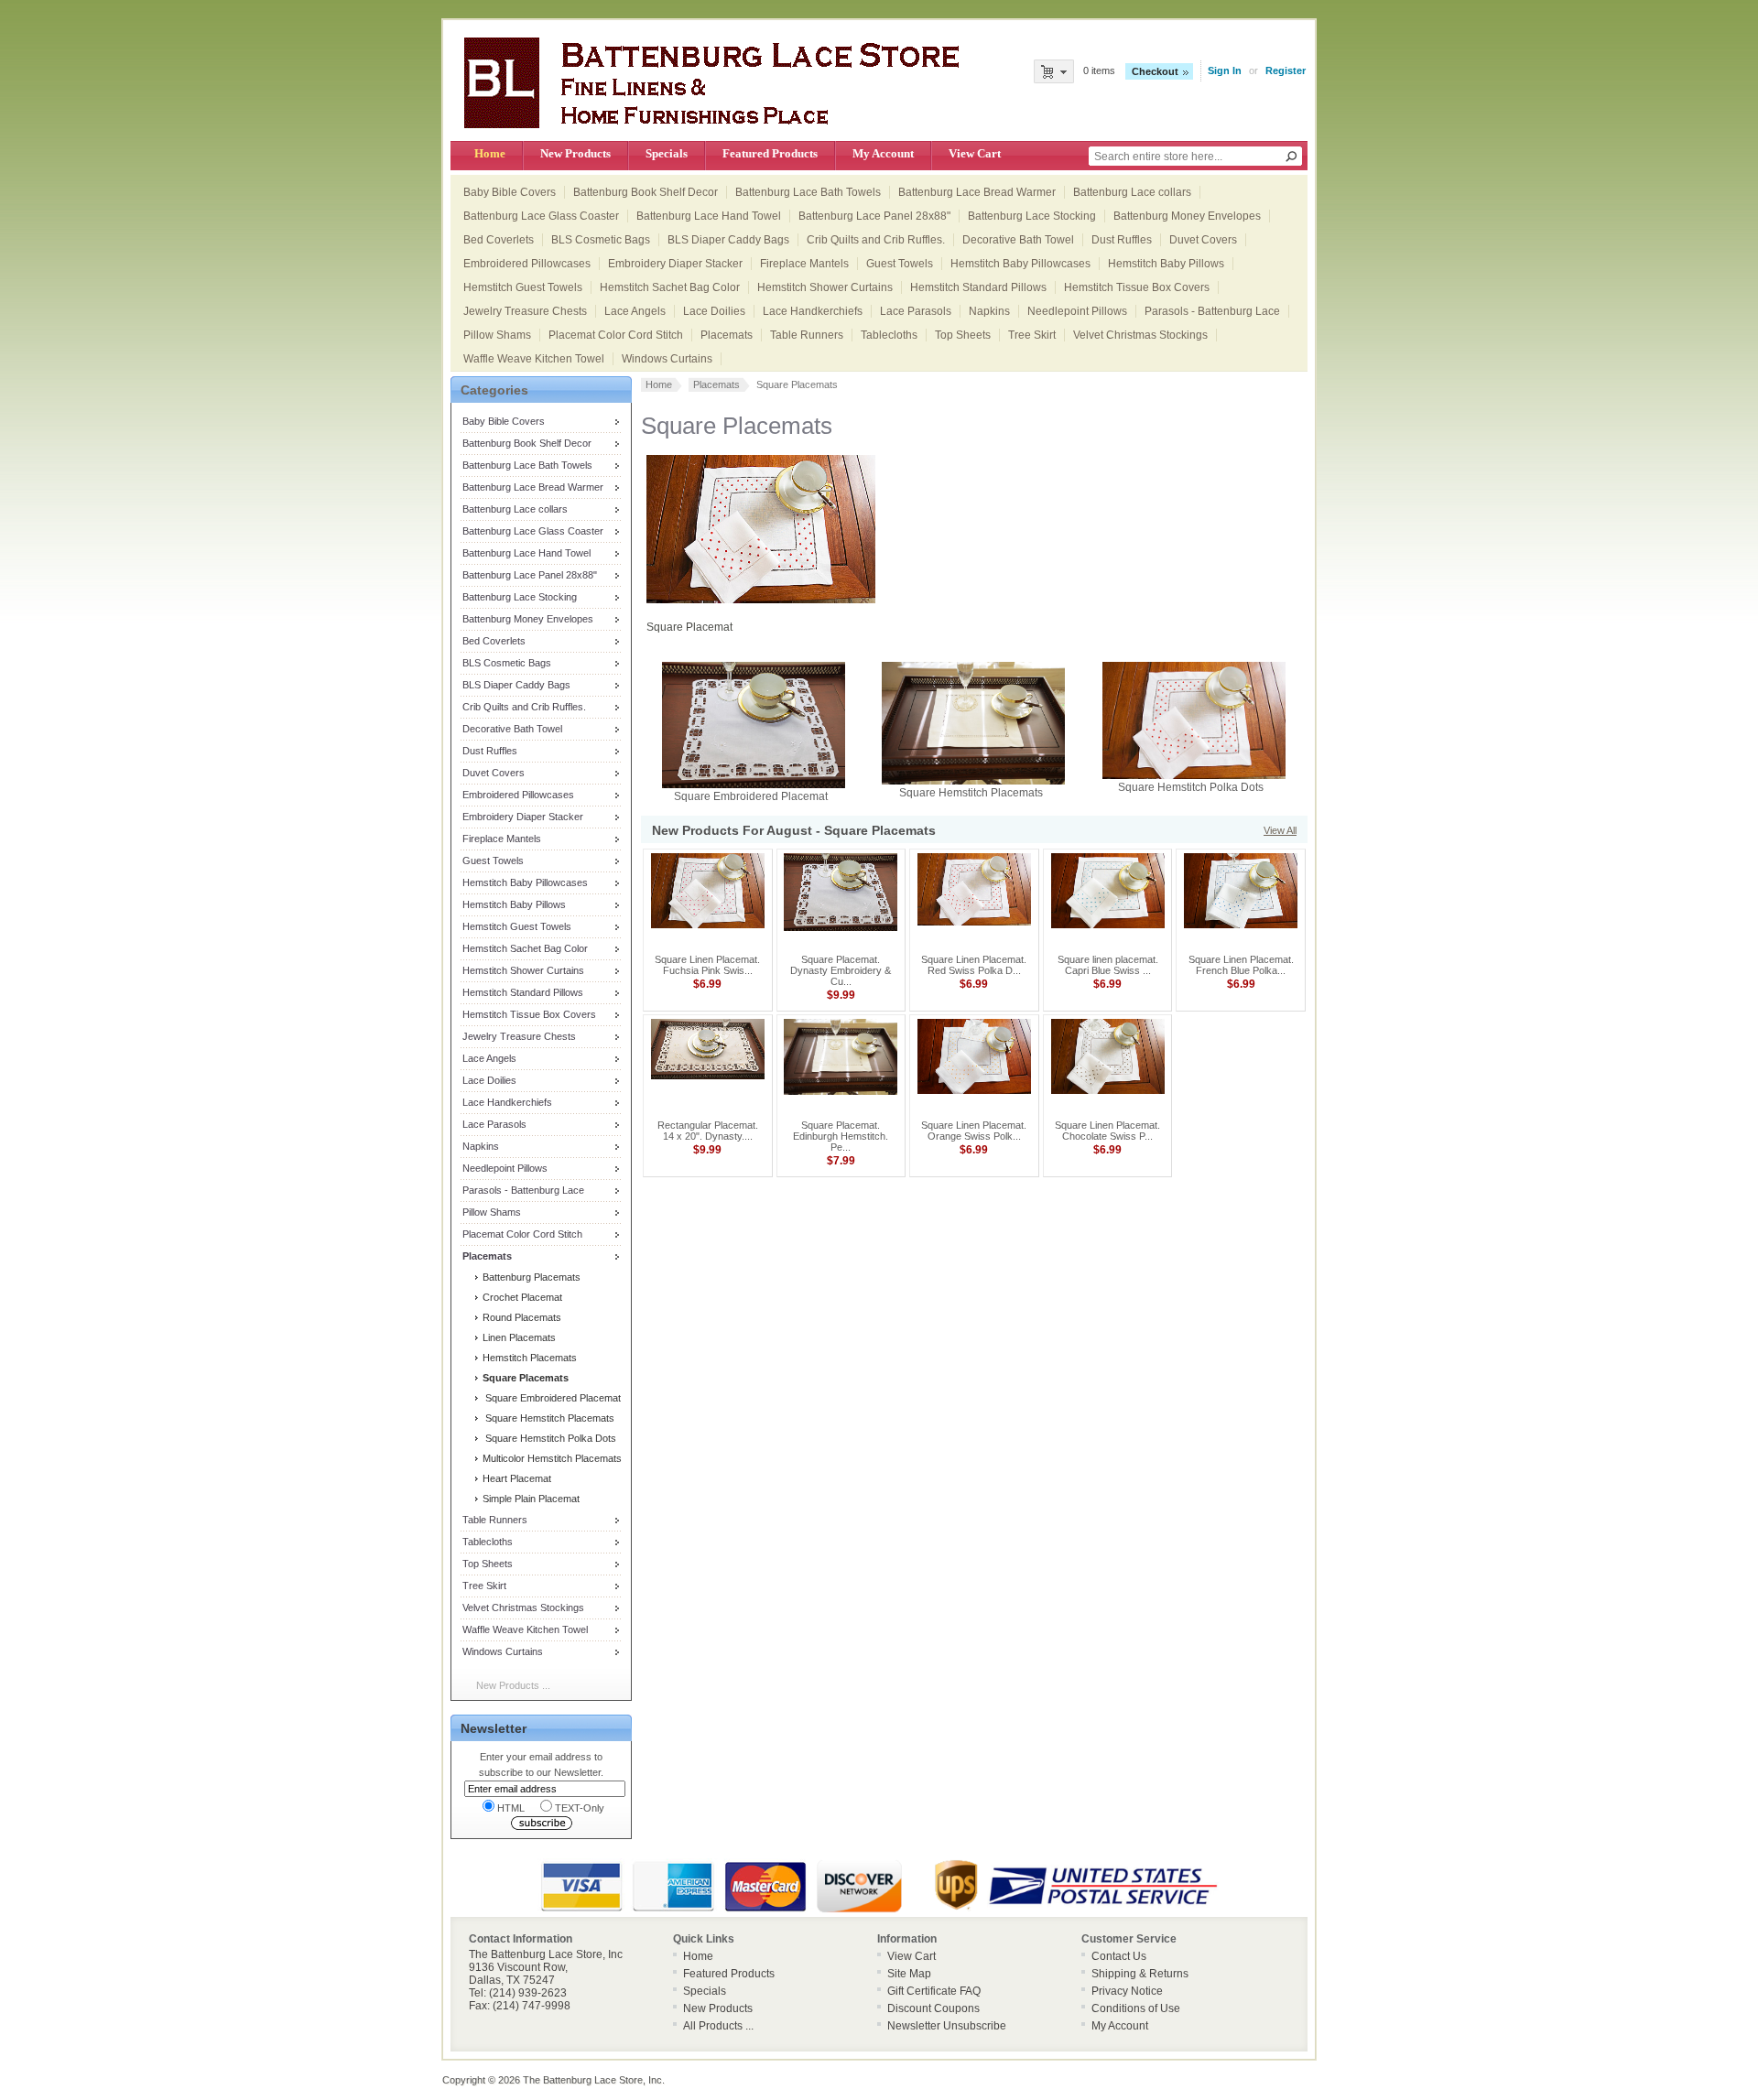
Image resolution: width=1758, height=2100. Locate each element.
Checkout (1155, 71)
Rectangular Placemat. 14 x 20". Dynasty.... (708, 1131)
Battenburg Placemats (530, 1277)
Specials (667, 153)
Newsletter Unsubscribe (947, 2026)
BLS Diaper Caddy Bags (728, 240)
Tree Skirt (1032, 335)
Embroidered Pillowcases (527, 264)
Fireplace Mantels (804, 264)
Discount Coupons (933, 2008)
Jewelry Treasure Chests (525, 311)
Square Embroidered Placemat (550, 1398)
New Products (575, 153)
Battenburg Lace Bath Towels (808, 192)
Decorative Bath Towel (1018, 240)
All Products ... (718, 2026)
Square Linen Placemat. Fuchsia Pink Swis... (707, 965)
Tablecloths (889, 335)
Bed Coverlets (499, 240)
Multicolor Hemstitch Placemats (551, 1458)
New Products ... (513, 1685)
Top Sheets (963, 335)
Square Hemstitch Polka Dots (548, 1438)
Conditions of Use (1136, 2008)
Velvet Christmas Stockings (1140, 335)
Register (1286, 70)
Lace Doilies (714, 311)
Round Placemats (521, 1317)
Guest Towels (900, 264)
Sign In (1225, 70)
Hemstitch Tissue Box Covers (1137, 287)
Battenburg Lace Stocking (1032, 216)
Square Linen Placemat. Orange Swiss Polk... (974, 1131)
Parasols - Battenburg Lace (1212, 311)
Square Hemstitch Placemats (547, 1418)
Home (490, 153)
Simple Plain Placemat (530, 1499)
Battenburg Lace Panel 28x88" (874, 216)
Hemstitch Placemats (528, 1358)
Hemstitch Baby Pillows (1166, 264)
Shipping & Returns (1140, 1974)
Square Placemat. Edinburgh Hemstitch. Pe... (841, 1136)
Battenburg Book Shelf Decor (646, 192)
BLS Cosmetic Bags (601, 240)
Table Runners (807, 335)
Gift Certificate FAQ (934, 1991)
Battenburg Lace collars (1132, 192)
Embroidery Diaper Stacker (675, 264)
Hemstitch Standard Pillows (978, 287)
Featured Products (770, 153)
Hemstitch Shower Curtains (825, 287)
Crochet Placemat (521, 1297)
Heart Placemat (515, 1478)
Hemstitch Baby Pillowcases (1020, 264)
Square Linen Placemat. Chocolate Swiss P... (1107, 1131)
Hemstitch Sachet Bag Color (670, 287)
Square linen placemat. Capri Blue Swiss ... (1108, 965)
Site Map (909, 1974)
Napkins (989, 311)
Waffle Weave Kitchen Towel (534, 359)
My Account (883, 153)
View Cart (975, 153)
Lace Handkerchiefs (813, 311)
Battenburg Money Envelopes (1187, 216)
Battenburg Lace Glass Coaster (541, 216)
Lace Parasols (916, 311)
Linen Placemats (518, 1337)
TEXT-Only (580, 1808)
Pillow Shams (497, 335)
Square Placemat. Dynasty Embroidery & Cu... (841, 970)
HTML (511, 1808)
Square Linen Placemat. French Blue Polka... (1241, 965)
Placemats (727, 335)
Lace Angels (635, 311)
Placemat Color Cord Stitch (616, 335)
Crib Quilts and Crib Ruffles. (876, 240)
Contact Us (1119, 1956)
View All (1280, 830)
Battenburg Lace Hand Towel (709, 216)
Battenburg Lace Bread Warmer (977, 192)
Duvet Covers (1203, 240)
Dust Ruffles (1122, 240)
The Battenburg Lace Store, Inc (592, 2080)
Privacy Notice (1127, 1991)
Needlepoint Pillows (1077, 311)
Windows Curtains (667, 359)
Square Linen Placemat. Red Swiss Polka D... (974, 965)
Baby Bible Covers (510, 192)
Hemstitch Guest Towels (523, 287)
